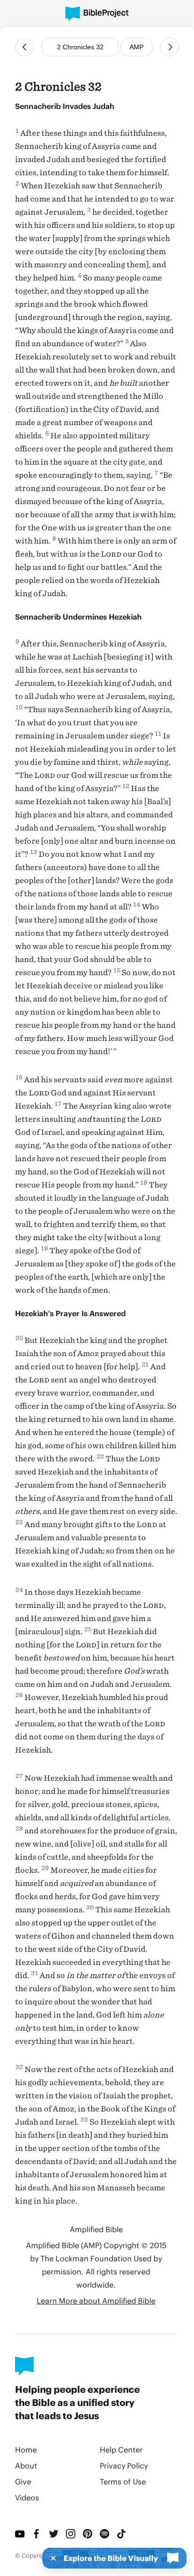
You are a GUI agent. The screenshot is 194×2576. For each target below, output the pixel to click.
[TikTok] (121, 2534)
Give (23, 2481)
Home (26, 2449)
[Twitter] (54, 2534)
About (26, 2465)
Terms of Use (123, 2481)
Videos (27, 2497)
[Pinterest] (88, 2534)
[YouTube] (20, 2534)
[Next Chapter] (170, 47)
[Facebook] (37, 2534)
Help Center (121, 2449)
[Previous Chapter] (24, 47)
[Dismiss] (50, 2558)
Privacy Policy (124, 2465)
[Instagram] (71, 2534)
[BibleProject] (97, 14)
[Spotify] (105, 2534)
